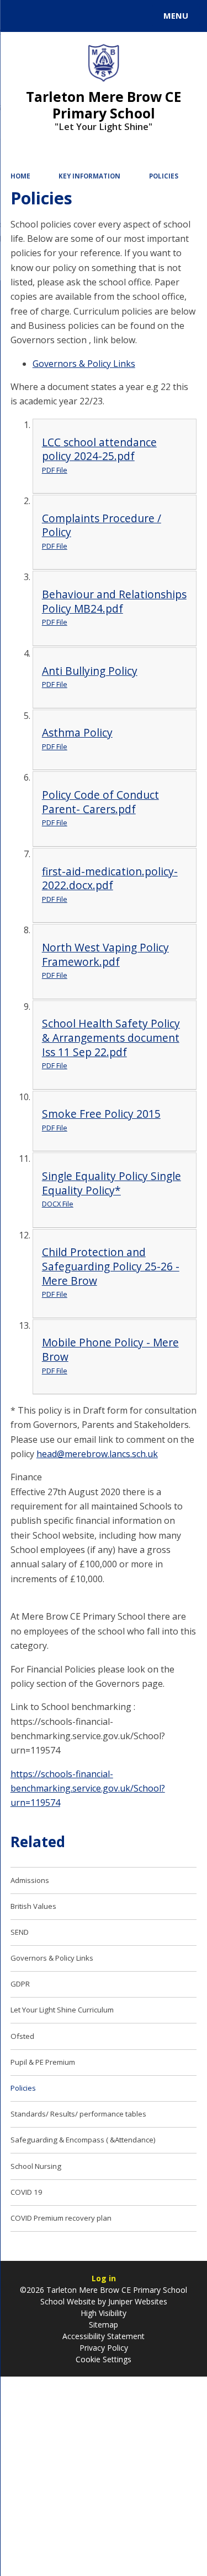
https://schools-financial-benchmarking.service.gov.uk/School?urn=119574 (88, 1788)
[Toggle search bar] (21, 16)
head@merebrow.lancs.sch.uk (97, 1454)
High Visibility (104, 2313)
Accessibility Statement (104, 2336)
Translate (92, 18)
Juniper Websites (137, 2301)
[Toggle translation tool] (49, 16)
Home (20, 176)
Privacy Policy (104, 2348)
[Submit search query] (135, 14)
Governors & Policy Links (84, 364)
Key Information (89, 176)
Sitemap (104, 2325)
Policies (164, 176)
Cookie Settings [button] (104, 2359)
